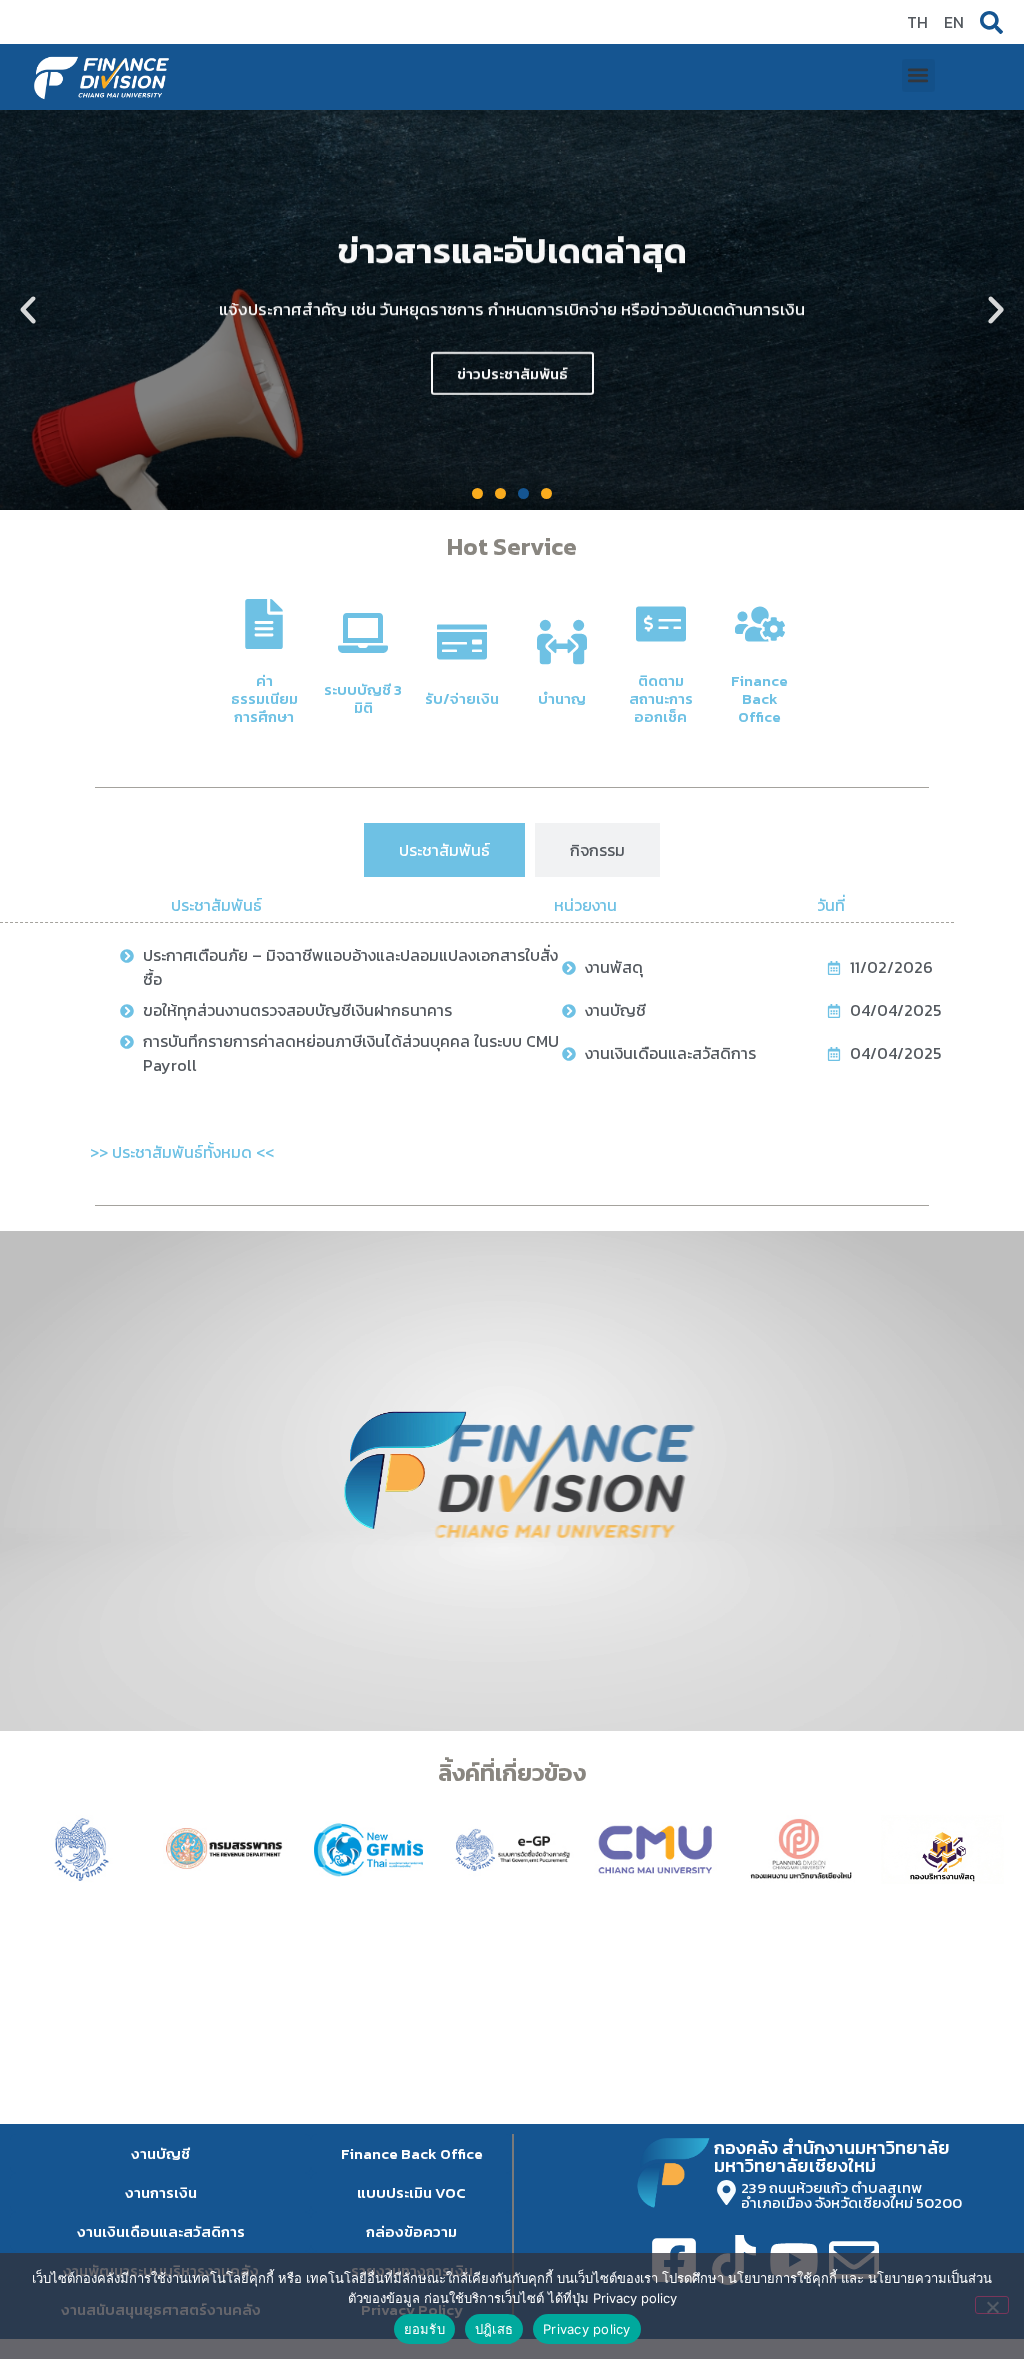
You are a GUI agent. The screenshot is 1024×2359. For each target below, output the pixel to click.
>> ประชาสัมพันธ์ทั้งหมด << (182, 1152)
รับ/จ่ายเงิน (462, 698)
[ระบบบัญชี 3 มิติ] (363, 633)
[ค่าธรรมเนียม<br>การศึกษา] (264, 624)
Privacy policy (587, 2329)
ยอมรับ (424, 2329)
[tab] (444, 850)
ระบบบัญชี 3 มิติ (363, 698)
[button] (918, 75)
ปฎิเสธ (494, 2329)
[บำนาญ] (562, 642)
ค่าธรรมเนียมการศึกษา (264, 698)
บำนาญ (562, 698)
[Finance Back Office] (760, 624)
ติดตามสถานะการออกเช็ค (661, 698)
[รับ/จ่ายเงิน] (462, 642)
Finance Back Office (759, 698)
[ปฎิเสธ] (992, 2305)
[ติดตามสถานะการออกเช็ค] (661, 624)
